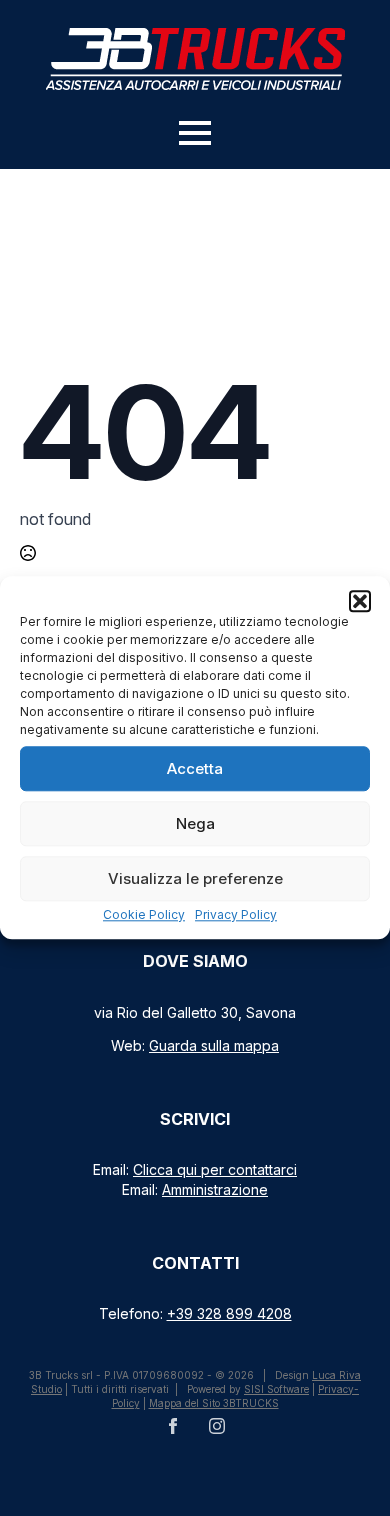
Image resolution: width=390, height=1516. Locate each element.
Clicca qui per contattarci (215, 1169)
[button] (360, 601)
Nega (195, 823)
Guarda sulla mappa (214, 1045)
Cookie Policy (144, 914)
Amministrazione (215, 1189)
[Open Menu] (195, 133)
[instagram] (217, 1426)
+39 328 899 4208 (229, 1313)
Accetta (195, 768)
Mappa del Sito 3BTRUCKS (214, 1403)
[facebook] (173, 1426)
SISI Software (276, 1389)
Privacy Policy (236, 914)
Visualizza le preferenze (195, 878)
